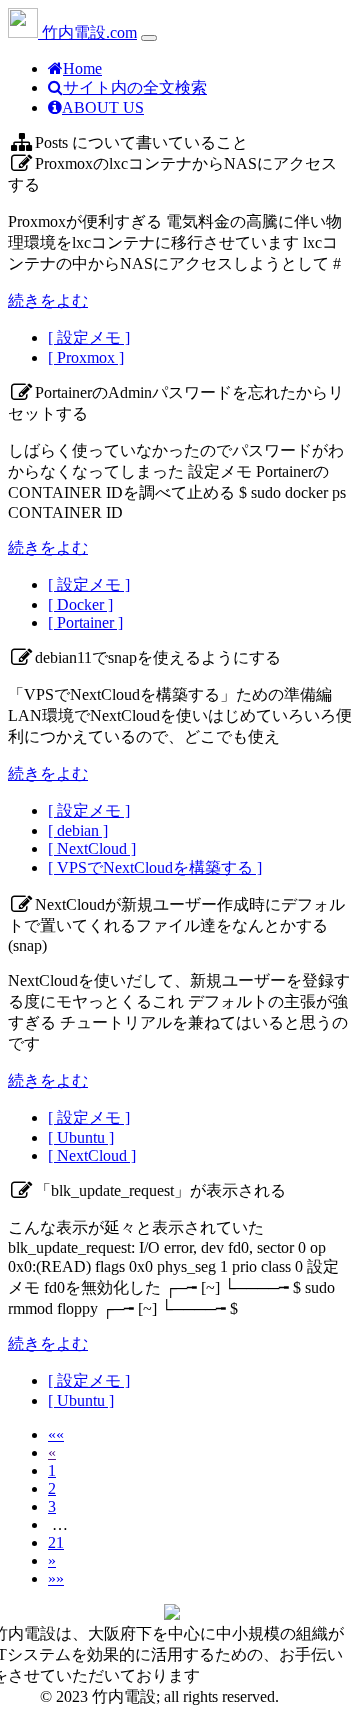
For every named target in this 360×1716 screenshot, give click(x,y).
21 (56, 1542)
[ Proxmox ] (86, 357)
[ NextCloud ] (92, 848)
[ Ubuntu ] (81, 1137)
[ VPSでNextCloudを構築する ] (155, 867)
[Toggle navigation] (149, 38)
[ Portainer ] (85, 622)
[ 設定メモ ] (89, 337)
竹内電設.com (87, 32)
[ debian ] (78, 830)
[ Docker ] (80, 604)
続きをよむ (48, 300)
